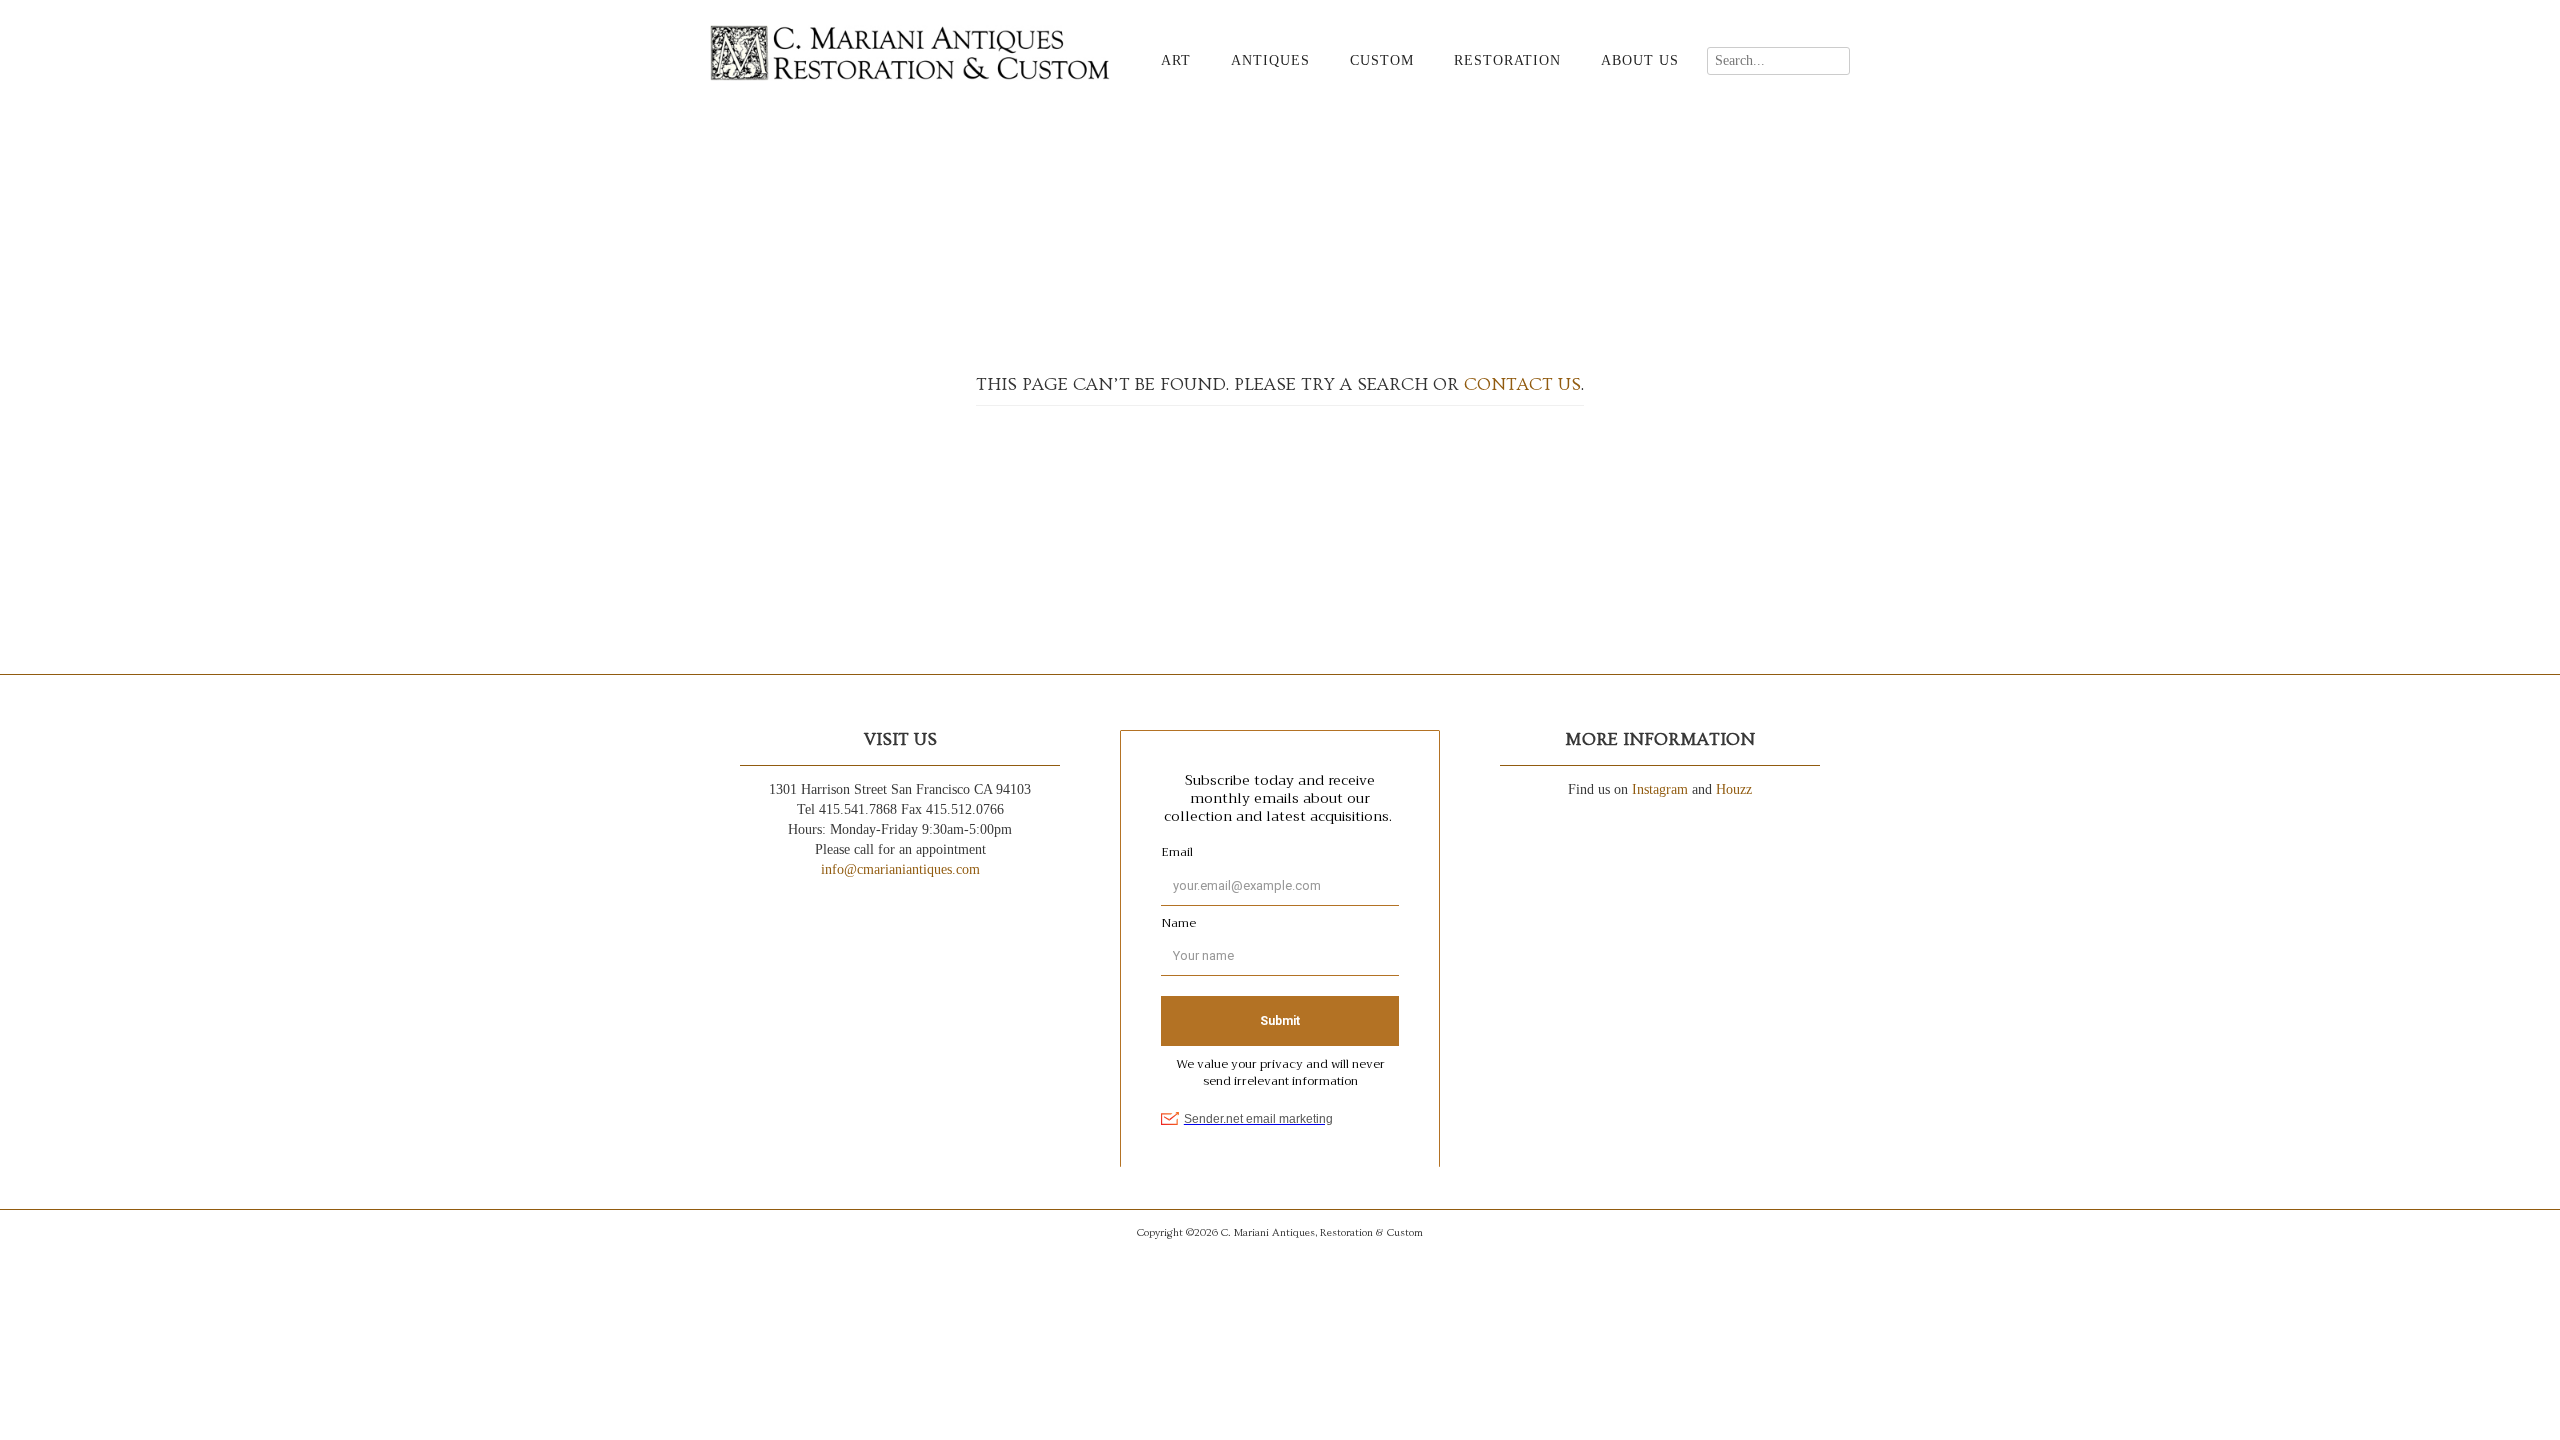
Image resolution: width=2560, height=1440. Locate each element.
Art (1176, 60)
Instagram (1660, 789)
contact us (1522, 384)
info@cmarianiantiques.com (900, 869)
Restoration (1507, 60)
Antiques (1270, 60)
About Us (1640, 60)
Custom (1382, 60)
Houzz (1734, 789)
